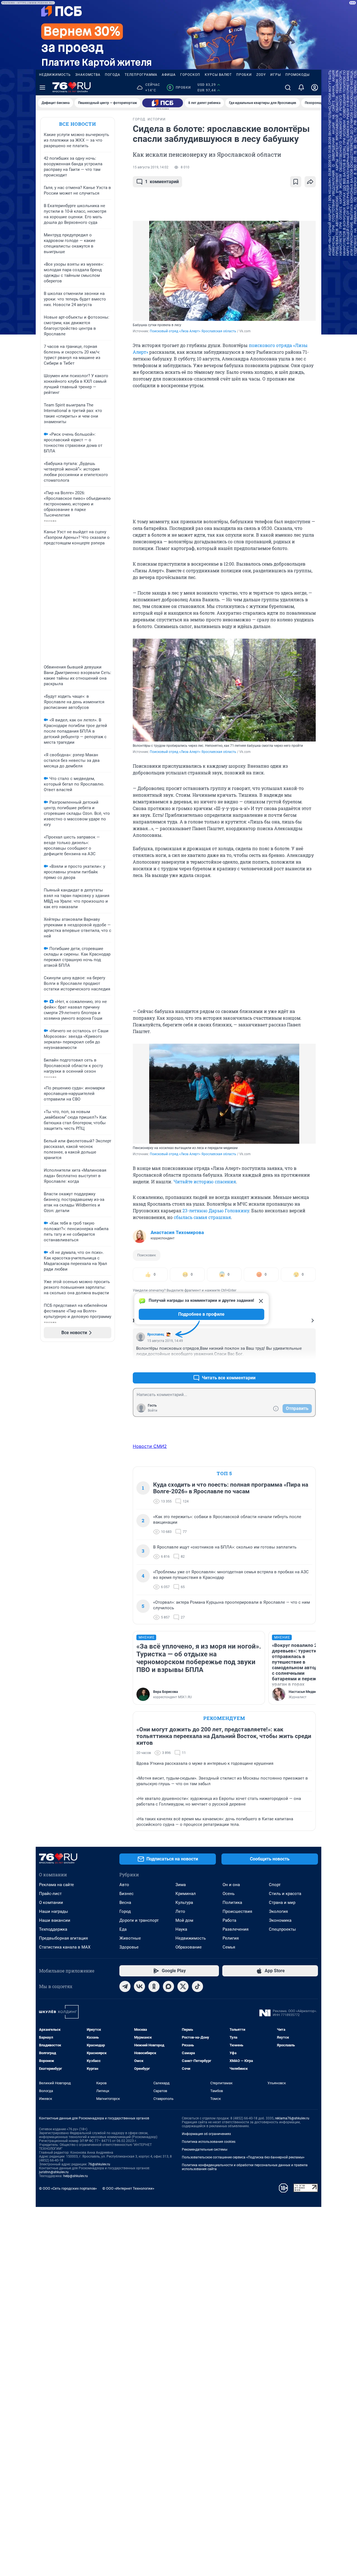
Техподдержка (53, 1929)
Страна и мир (282, 1903)
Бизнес (126, 1894)
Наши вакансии (55, 1920)
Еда (123, 1929)
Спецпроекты (282, 1929)
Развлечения (236, 1929)
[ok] (154, 1986)
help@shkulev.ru (76, 2176)
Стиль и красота (285, 1894)
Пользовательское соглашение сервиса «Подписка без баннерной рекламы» (243, 2157)
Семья (229, 1947)
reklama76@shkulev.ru (292, 2118)
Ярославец (156, 1334)
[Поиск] (288, 88)
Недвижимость (55, 75)
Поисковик (147, 1255)
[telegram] (125, 1986)
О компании (51, 1903)
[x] (183, 1986)
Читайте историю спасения (205, 1182)
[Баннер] (163, 103)
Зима (181, 1885)
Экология (278, 1911)
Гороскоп (190, 75)
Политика (232, 1903)
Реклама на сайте (56, 1885)
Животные (130, 1938)
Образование (189, 1947)
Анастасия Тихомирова (177, 1232)
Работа (229, 1920)
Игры (276, 75)
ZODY (261, 75)
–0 (309, 1364)
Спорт (275, 1885)
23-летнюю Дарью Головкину (216, 1211)
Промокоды (297, 75)
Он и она (231, 1885)
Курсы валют (218, 75)
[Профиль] (315, 88)
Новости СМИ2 (150, 1446)
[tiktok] (197, 1986)
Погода (113, 75)
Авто (124, 1885)
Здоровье (129, 1947)
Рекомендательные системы (205, 2150)
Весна (125, 1903)
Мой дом (184, 1920)
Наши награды (54, 1911)
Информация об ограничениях (206, 2134)
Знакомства (88, 75)
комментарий (162, 182)
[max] (168, 1986)
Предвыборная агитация (63, 1938)
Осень (229, 1894)
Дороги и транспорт (139, 1920)
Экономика (280, 1920)
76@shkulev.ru (99, 2164)
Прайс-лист (50, 1894)
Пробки (244, 75)
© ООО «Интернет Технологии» (128, 2188)
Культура (184, 1903)
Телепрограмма (141, 75)
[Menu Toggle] (42, 88)
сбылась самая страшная (202, 1217)
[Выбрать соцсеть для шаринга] (310, 182)
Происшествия (237, 1911)
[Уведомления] (301, 88)
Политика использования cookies (209, 2142)
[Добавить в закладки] (296, 182)
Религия (231, 1938)
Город (125, 1911)
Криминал (186, 1894)
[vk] (139, 1986)
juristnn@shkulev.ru (54, 2172)
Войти (153, 1411)
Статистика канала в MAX (65, 1947)
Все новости (78, 124)
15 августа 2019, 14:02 (151, 167)
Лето (180, 1911)
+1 (293, 1364)
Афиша (169, 75)
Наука (181, 1929)
